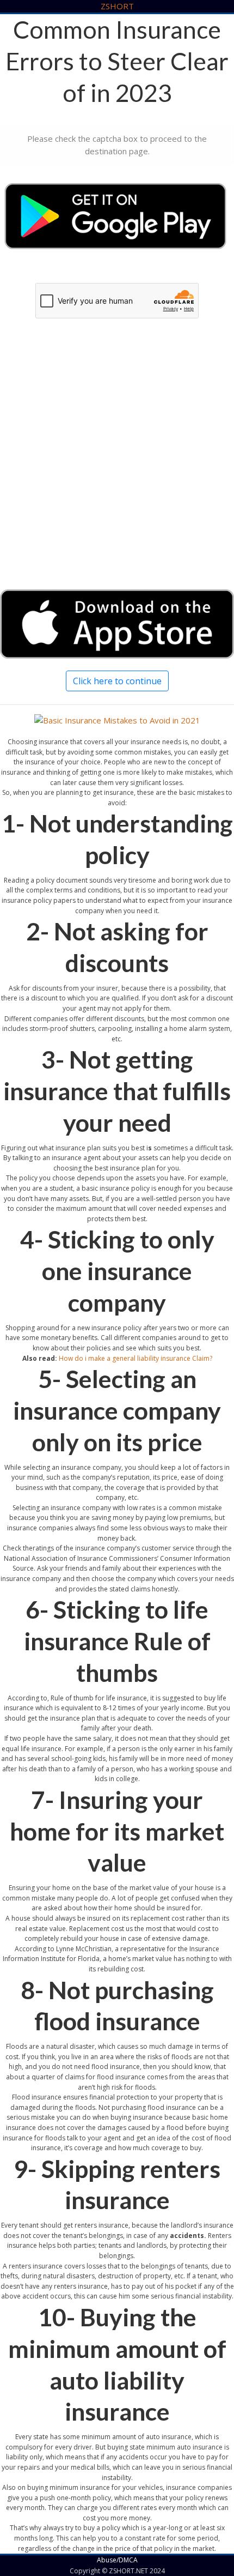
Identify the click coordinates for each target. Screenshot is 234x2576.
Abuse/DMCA (117, 2560)
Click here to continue (117, 681)
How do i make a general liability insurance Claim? (136, 1358)
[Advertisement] (117, 464)
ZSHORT (117, 6)
